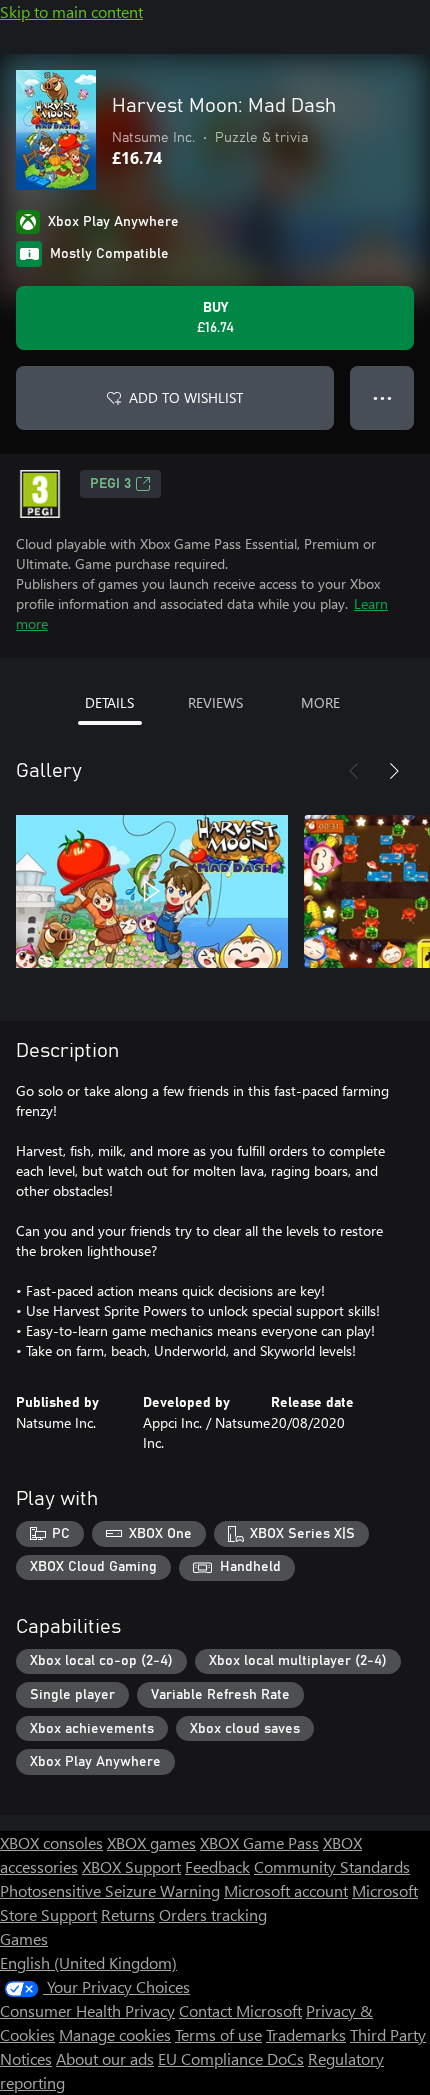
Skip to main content (71, 11)
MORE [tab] (320, 702)
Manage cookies (115, 2034)
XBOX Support (131, 1866)
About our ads (105, 2058)
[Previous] (354, 771)
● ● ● (382, 397)
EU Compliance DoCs (231, 2058)
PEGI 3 (110, 484)
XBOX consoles (51, 1842)
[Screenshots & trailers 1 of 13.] (152, 891)
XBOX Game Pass (259, 1842)
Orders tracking (213, 1914)
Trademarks (306, 2034)
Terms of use (218, 2034)
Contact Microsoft (240, 2010)
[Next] (394, 771)
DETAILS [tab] (109, 702)
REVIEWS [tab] (215, 702)
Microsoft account (286, 1890)
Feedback (217, 1866)
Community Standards (332, 1866)
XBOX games (151, 1842)
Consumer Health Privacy (87, 2010)
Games (24, 1938)
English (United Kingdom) (88, 1962)
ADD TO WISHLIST (186, 397)
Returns (128, 1914)
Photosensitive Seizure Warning (110, 1890)
